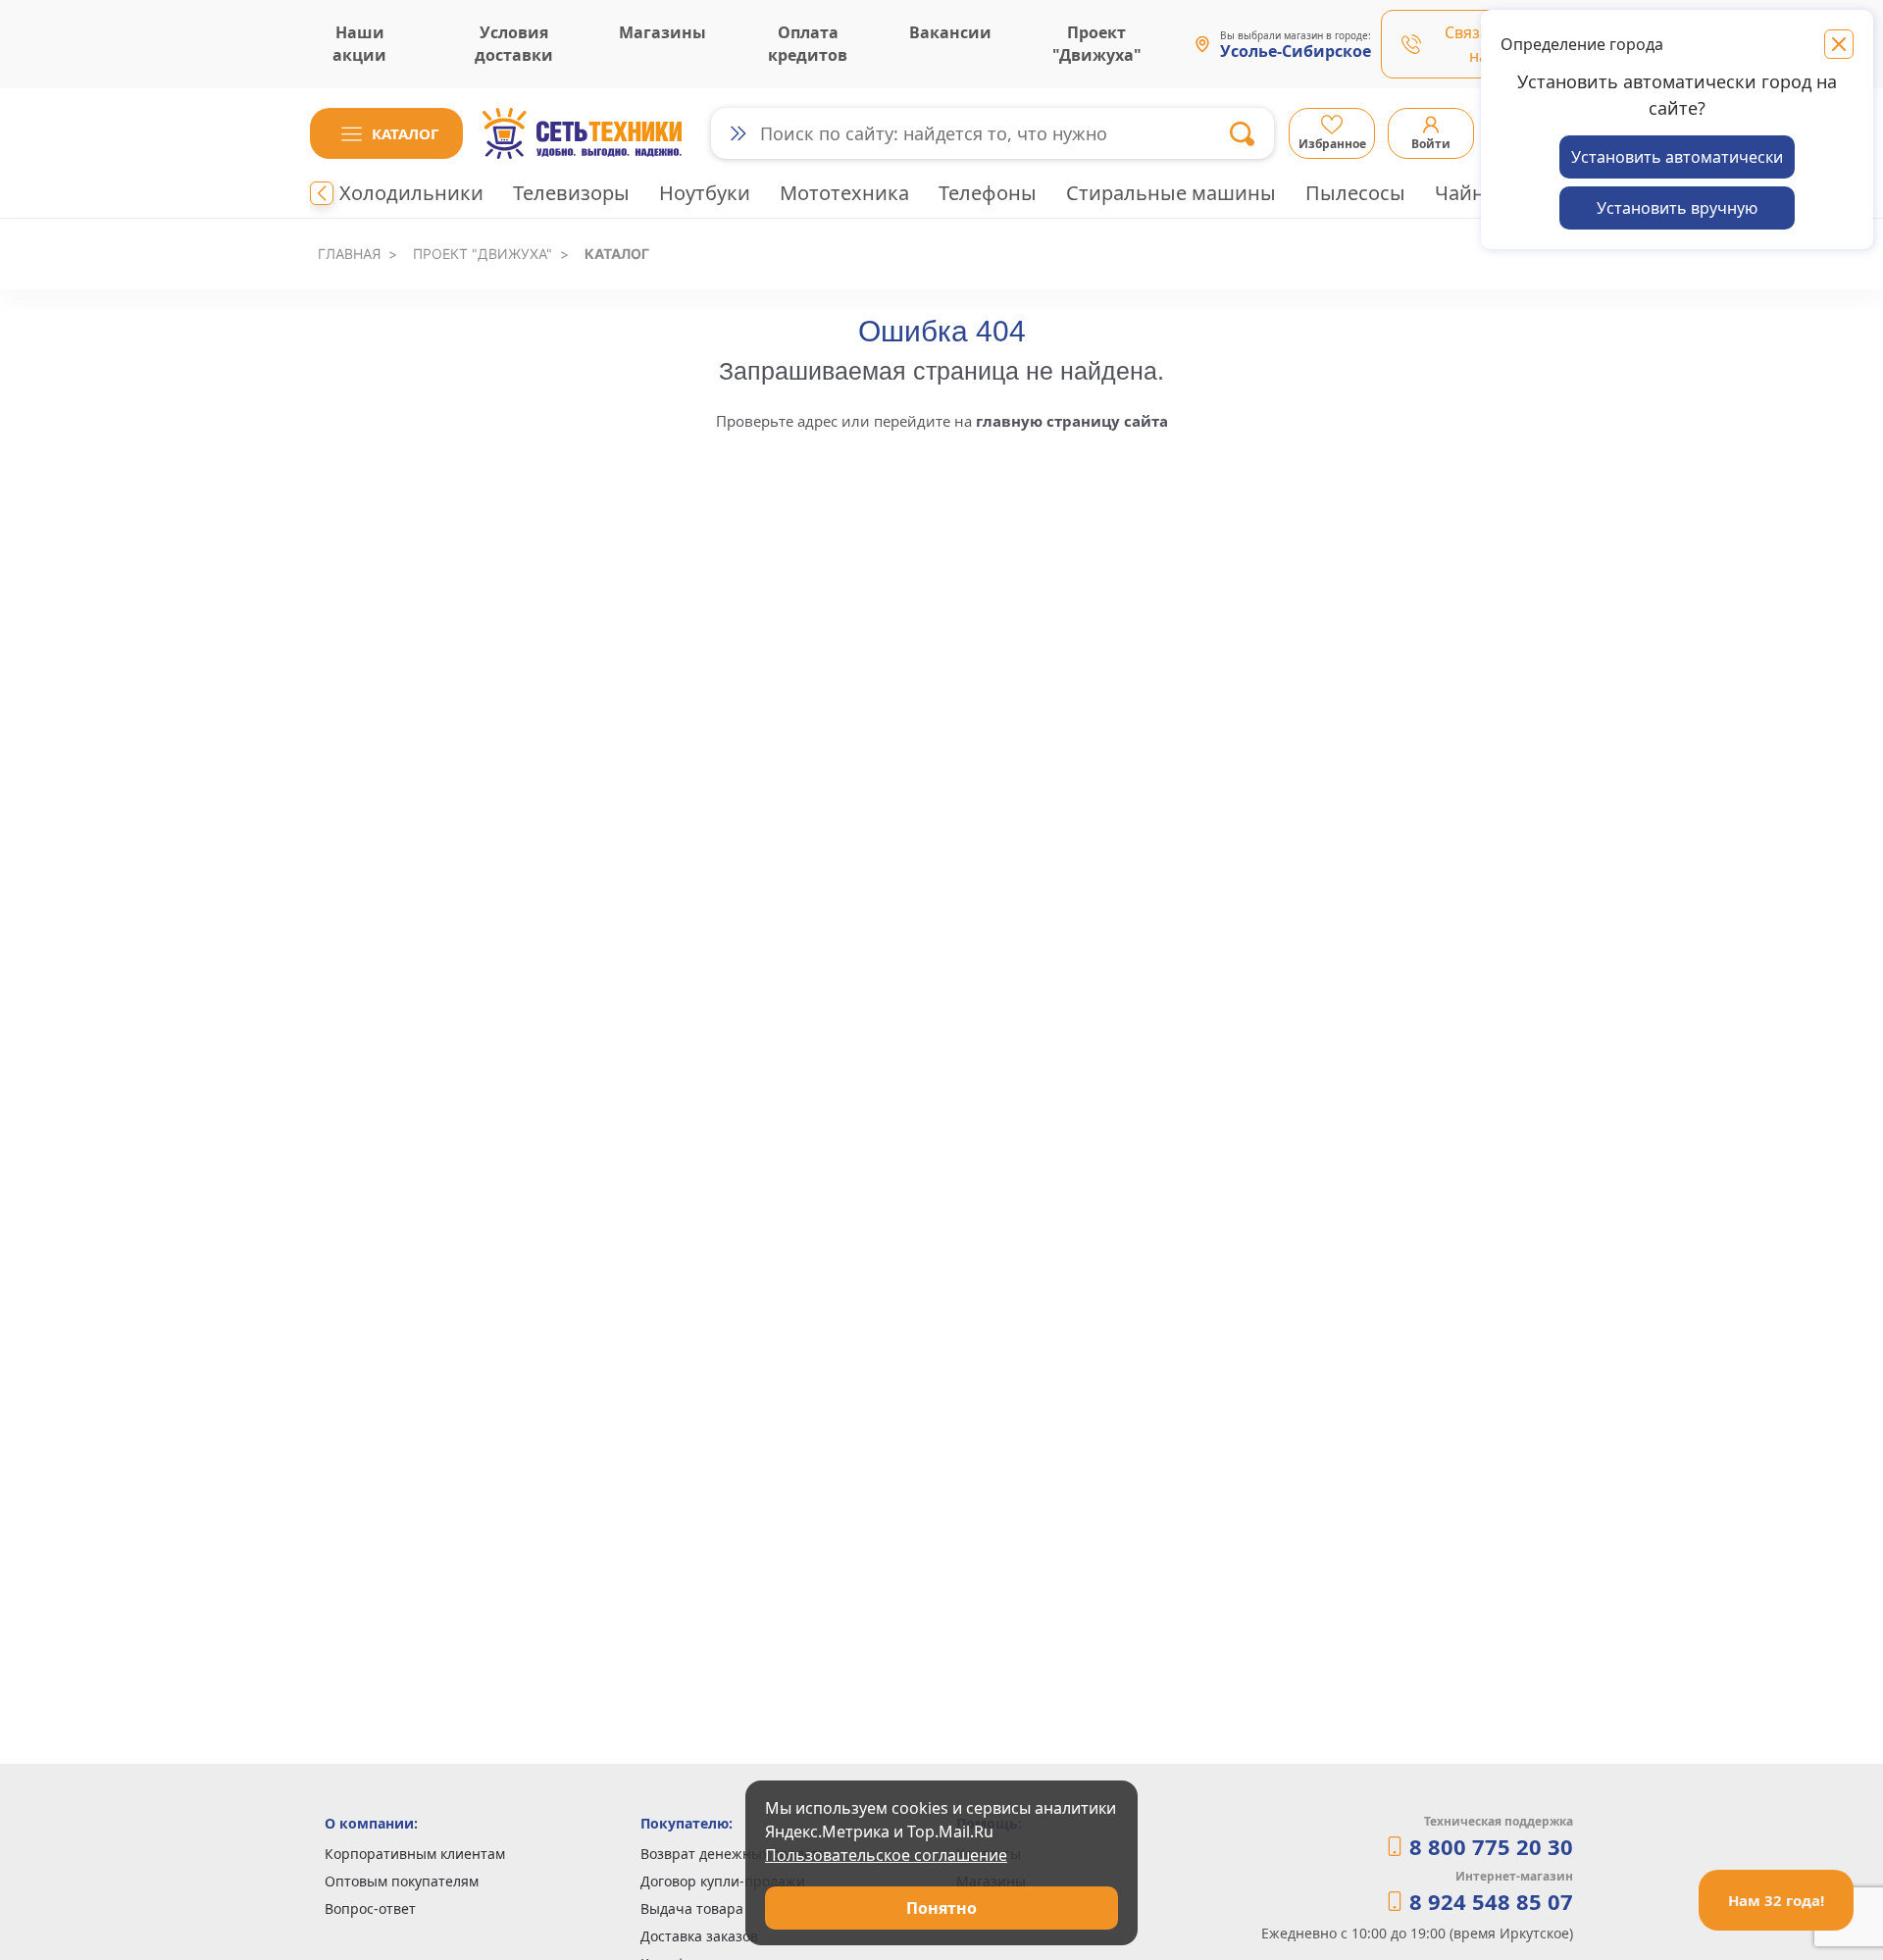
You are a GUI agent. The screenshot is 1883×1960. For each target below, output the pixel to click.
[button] (386, 133)
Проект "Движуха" (483, 254)
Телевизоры (571, 193)
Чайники (1478, 193)
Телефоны (988, 193)
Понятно (941, 1908)
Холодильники (411, 193)
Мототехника (844, 193)
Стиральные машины (1171, 193)
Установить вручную (1677, 208)
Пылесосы (1355, 193)
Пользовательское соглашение (886, 1855)
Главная (349, 254)
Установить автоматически (1677, 157)
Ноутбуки (705, 193)
